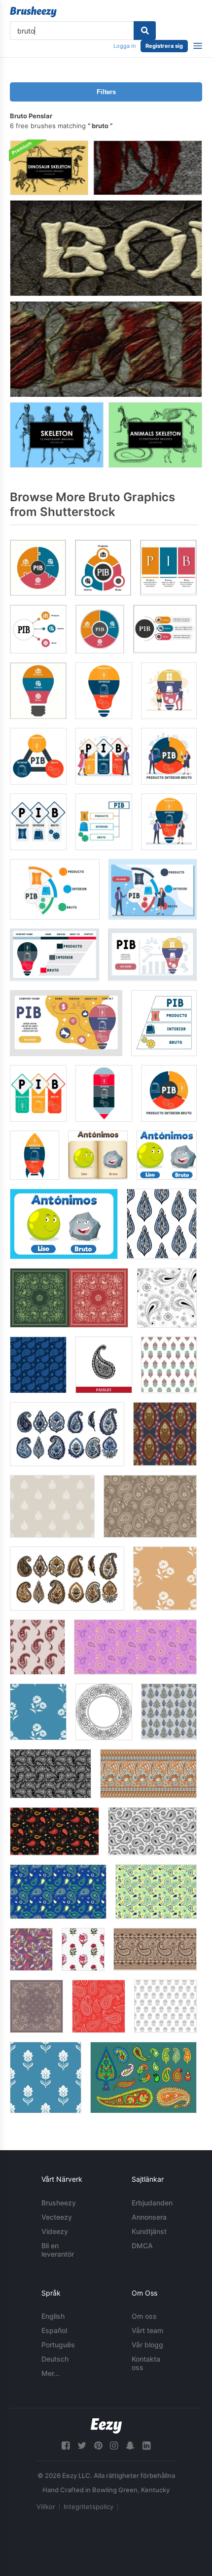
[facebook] (66, 2446)
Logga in (124, 46)
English (53, 2316)
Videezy (55, 2231)
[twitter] (82, 2446)
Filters (106, 92)
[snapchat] (130, 2446)
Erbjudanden (152, 2203)
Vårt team (147, 2330)
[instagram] (114, 2446)
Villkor (46, 2507)
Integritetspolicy (88, 2507)
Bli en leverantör (58, 2250)
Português (58, 2345)
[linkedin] (146, 2446)
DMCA (142, 2246)
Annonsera (149, 2217)
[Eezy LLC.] (106, 2426)
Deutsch (55, 2359)
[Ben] (106, 248)
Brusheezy (59, 2203)
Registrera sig (164, 46)
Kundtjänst (149, 2231)
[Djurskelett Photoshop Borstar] (155, 435)
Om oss (144, 2316)
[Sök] (145, 31)
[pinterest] (98, 2446)
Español (54, 2330)
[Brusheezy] (33, 12)
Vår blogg (147, 2345)
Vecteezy (57, 2217)
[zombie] (106, 349)
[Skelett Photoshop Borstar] (57, 435)
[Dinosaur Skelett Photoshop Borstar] (49, 168)
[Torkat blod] (148, 168)
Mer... (51, 2373)
